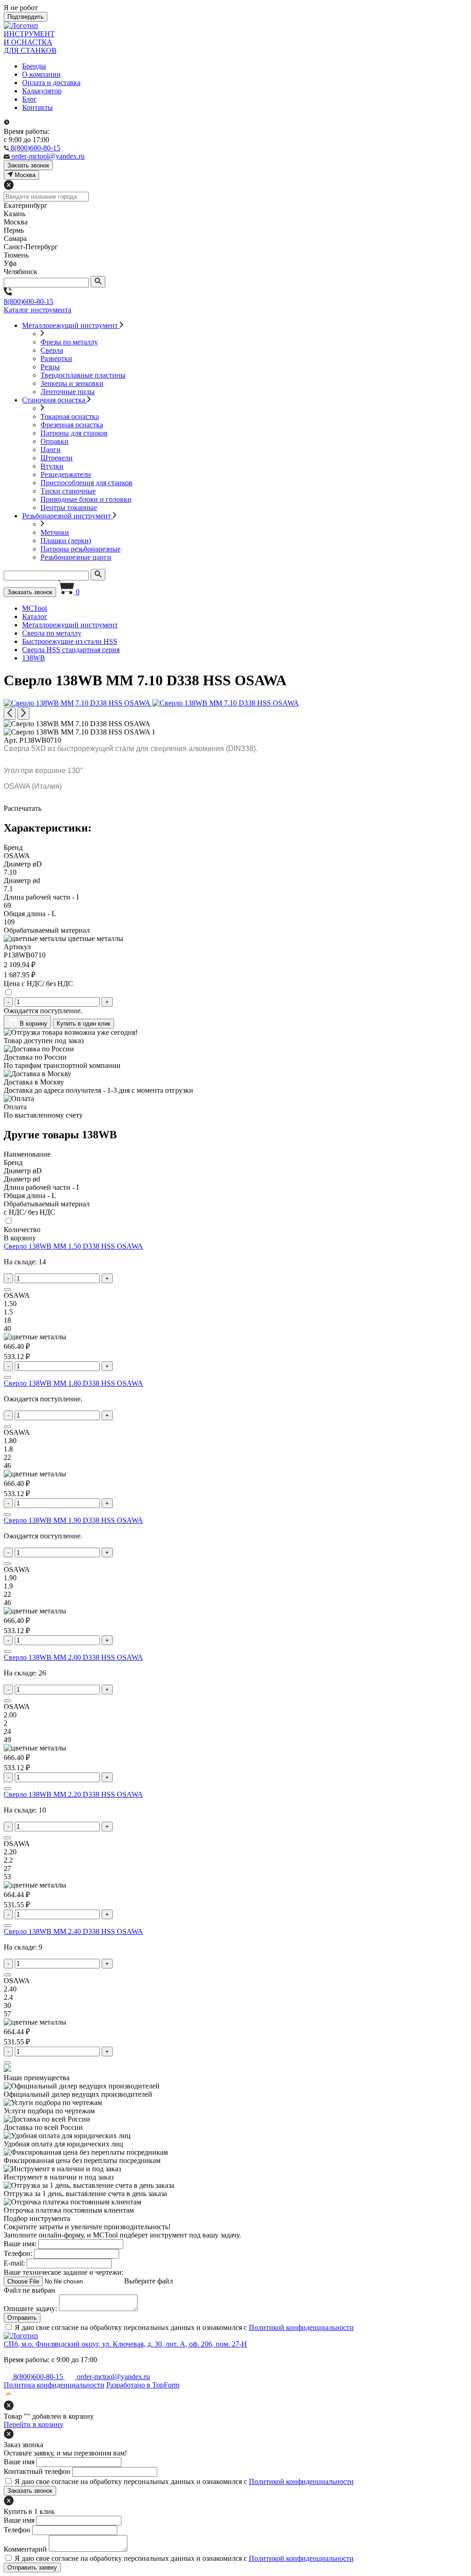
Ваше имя (19, 2462)
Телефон (17, 2530)
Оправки (55, 441)
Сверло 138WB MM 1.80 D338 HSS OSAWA (73, 1383)
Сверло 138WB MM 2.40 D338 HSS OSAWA (73, 1931)
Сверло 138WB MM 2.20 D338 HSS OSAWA (73, 1794)
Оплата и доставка (51, 83)
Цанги (51, 450)
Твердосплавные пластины (83, 375)
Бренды (34, 66)
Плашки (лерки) (66, 541)
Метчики (55, 532)
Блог (29, 99)
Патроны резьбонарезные (80, 549)
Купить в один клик (83, 1024)
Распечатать (23, 808)
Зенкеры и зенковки (72, 383)
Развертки (56, 359)
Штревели (57, 458)
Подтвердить (26, 17)
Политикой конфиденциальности (301, 2327)
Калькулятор (42, 91)
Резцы (50, 367)
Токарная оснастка (70, 416)
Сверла (52, 350)
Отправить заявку (32, 2567)
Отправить (22, 2318)
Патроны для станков (74, 433)
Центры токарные (69, 508)
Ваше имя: (20, 2244)
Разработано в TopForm (143, 2385)
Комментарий (25, 2549)
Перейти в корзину (34, 2424)
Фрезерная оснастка (72, 425)
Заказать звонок (30, 592)
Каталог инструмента (37, 310)
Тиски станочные (68, 491)
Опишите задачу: (30, 2309)
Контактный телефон (37, 2471)
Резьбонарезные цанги (76, 557)
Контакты (37, 107)
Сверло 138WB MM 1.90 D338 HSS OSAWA (73, 1520)
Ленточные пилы (68, 392)
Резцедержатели (66, 474)
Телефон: (18, 2253)
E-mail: (14, 2263)
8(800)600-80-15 (29, 301)
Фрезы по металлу (69, 342)
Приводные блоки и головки (86, 499)
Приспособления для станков (86, 483)
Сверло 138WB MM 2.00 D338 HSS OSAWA (73, 1657)
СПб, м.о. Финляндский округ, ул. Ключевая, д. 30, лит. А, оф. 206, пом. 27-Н (125, 2344)
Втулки (52, 466)
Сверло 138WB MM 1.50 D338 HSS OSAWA (73, 1246)
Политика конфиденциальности (54, 2385)
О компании (41, 74)
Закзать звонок (28, 165)
